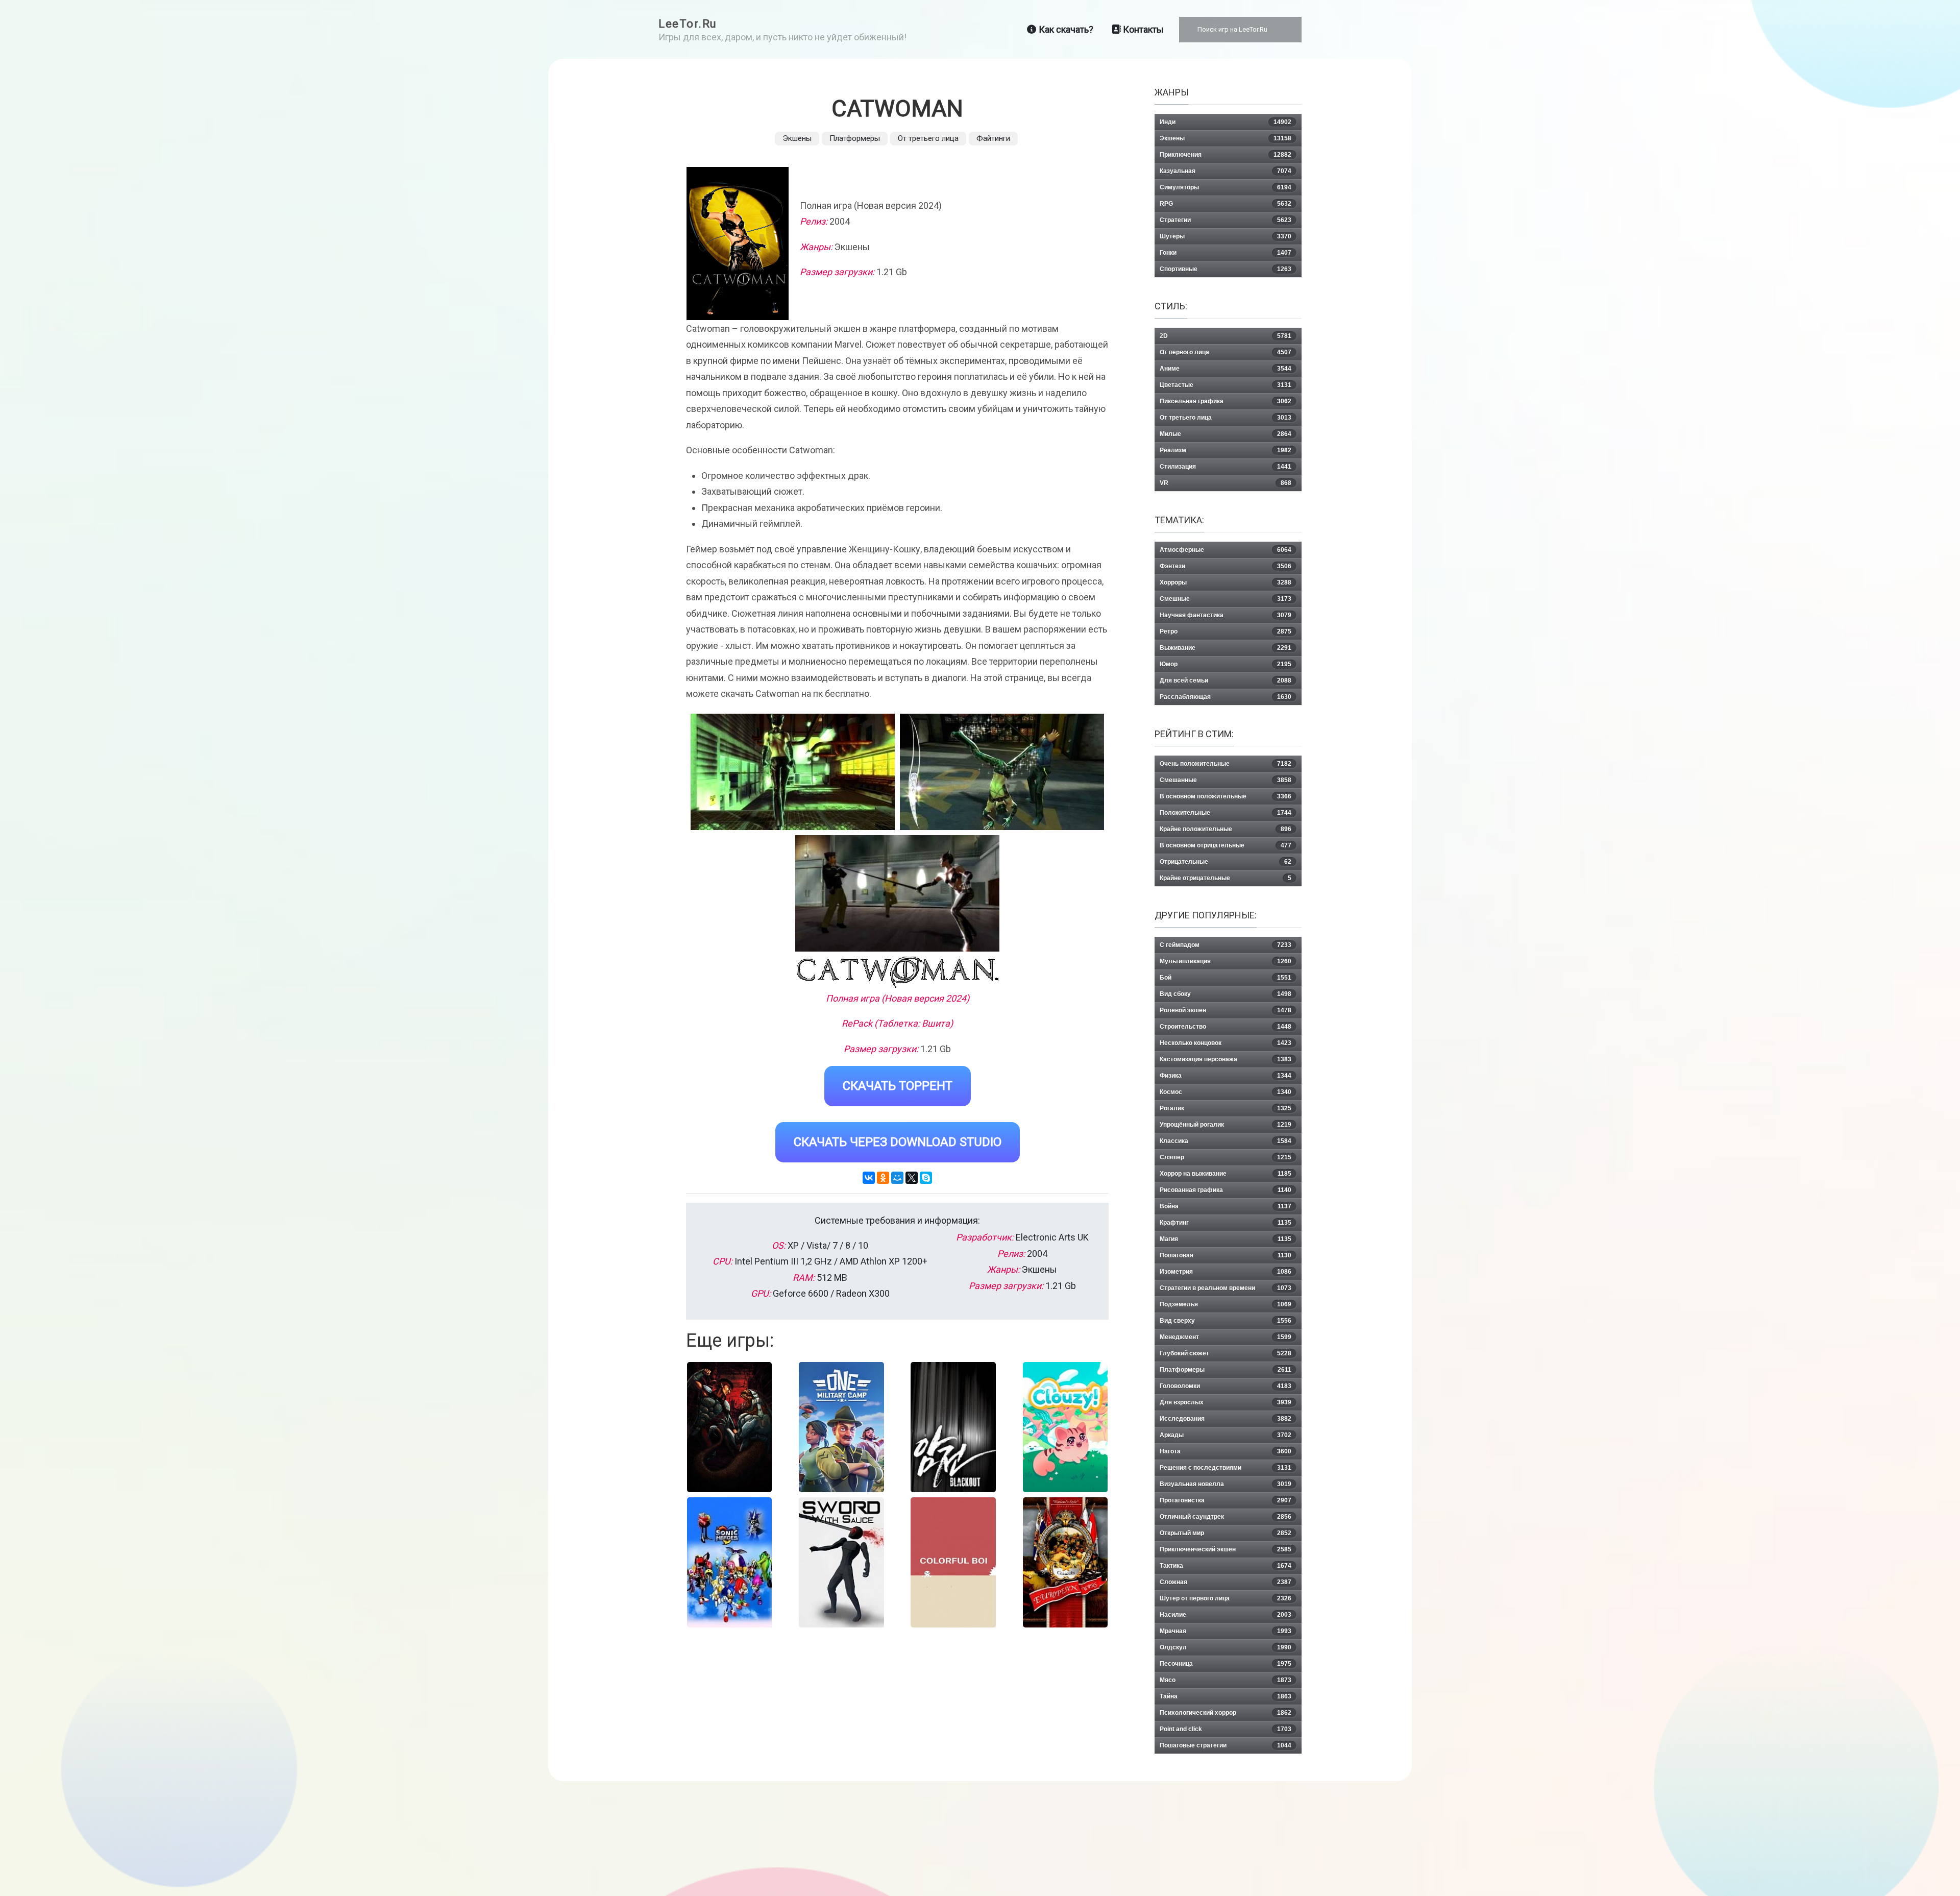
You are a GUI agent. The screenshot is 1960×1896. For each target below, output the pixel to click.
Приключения (1226, 155)
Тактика (1226, 1566)
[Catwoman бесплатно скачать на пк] (793, 772)
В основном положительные (1226, 796)
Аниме (1226, 369)
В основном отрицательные (1226, 845)
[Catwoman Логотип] (898, 972)
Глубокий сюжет (1226, 1353)
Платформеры (855, 138)
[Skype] (926, 1178)
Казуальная (1226, 171)
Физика (1226, 1076)
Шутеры (1226, 236)
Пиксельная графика (1226, 401)
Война (1226, 1206)
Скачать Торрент (898, 1086)
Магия (1226, 1239)
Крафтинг (1226, 1223)
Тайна (1226, 1696)
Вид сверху (1226, 1321)
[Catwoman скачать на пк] (897, 893)
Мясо (1226, 1680)
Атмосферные (1226, 550)
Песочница (1226, 1664)
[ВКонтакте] (869, 1178)
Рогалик (1226, 1108)
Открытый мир (1226, 1533)
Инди (1226, 122)
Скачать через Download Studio (898, 1142)
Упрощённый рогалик (1226, 1125)
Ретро (1226, 631)
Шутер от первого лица (1226, 1598)
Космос (1226, 1092)
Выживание (1226, 648)
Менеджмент (1226, 1337)
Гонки (1226, 253)
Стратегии (1226, 220)
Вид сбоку (1226, 994)
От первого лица (1226, 352)
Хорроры (1226, 582)
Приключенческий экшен (1226, 1549)
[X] (912, 1178)
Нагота (1226, 1451)
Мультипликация (1226, 961)
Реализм (1226, 450)
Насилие (1226, 1615)
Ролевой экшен (1226, 1010)
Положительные (1226, 813)
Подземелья (1226, 1304)
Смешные (1226, 599)
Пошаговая (1226, 1255)
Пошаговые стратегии (1226, 1745)
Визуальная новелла (1226, 1484)
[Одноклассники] (883, 1178)
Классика (1226, 1141)
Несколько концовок (1226, 1043)
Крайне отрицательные (1226, 878)
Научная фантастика (1226, 615)
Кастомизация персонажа (1226, 1059)
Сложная (1226, 1582)
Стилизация (1226, 467)
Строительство (1226, 1027)
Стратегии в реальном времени (1226, 1288)
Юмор (1226, 664)
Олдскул (1226, 1647)
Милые (1226, 434)
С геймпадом (1226, 945)
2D (1226, 336)
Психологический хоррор (1226, 1713)
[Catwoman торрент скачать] (1002, 772)
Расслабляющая (1226, 697)
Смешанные (1226, 780)
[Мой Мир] (897, 1178)
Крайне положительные (1226, 829)
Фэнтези (1226, 566)
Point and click (1226, 1729)
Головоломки (1226, 1386)
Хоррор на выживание (1226, 1174)
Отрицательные (1226, 862)
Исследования (1226, 1419)
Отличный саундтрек (1226, 1517)
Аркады (1226, 1435)
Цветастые (1226, 385)
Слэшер (1226, 1157)
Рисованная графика (1226, 1190)
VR (1226, 483)
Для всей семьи (1226, 680)
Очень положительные (1226, 764)
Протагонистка (1226, 1500)
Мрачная (1226, 1631)
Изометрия (1226, 1272)
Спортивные (1226, 269)
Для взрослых (1226, 1402)
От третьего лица (928, 138)
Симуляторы (1226, 187)
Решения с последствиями (1226, 1468)
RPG (1226, 204)
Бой (1226, 978)
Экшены (797, 138)
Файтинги (993, 138)
